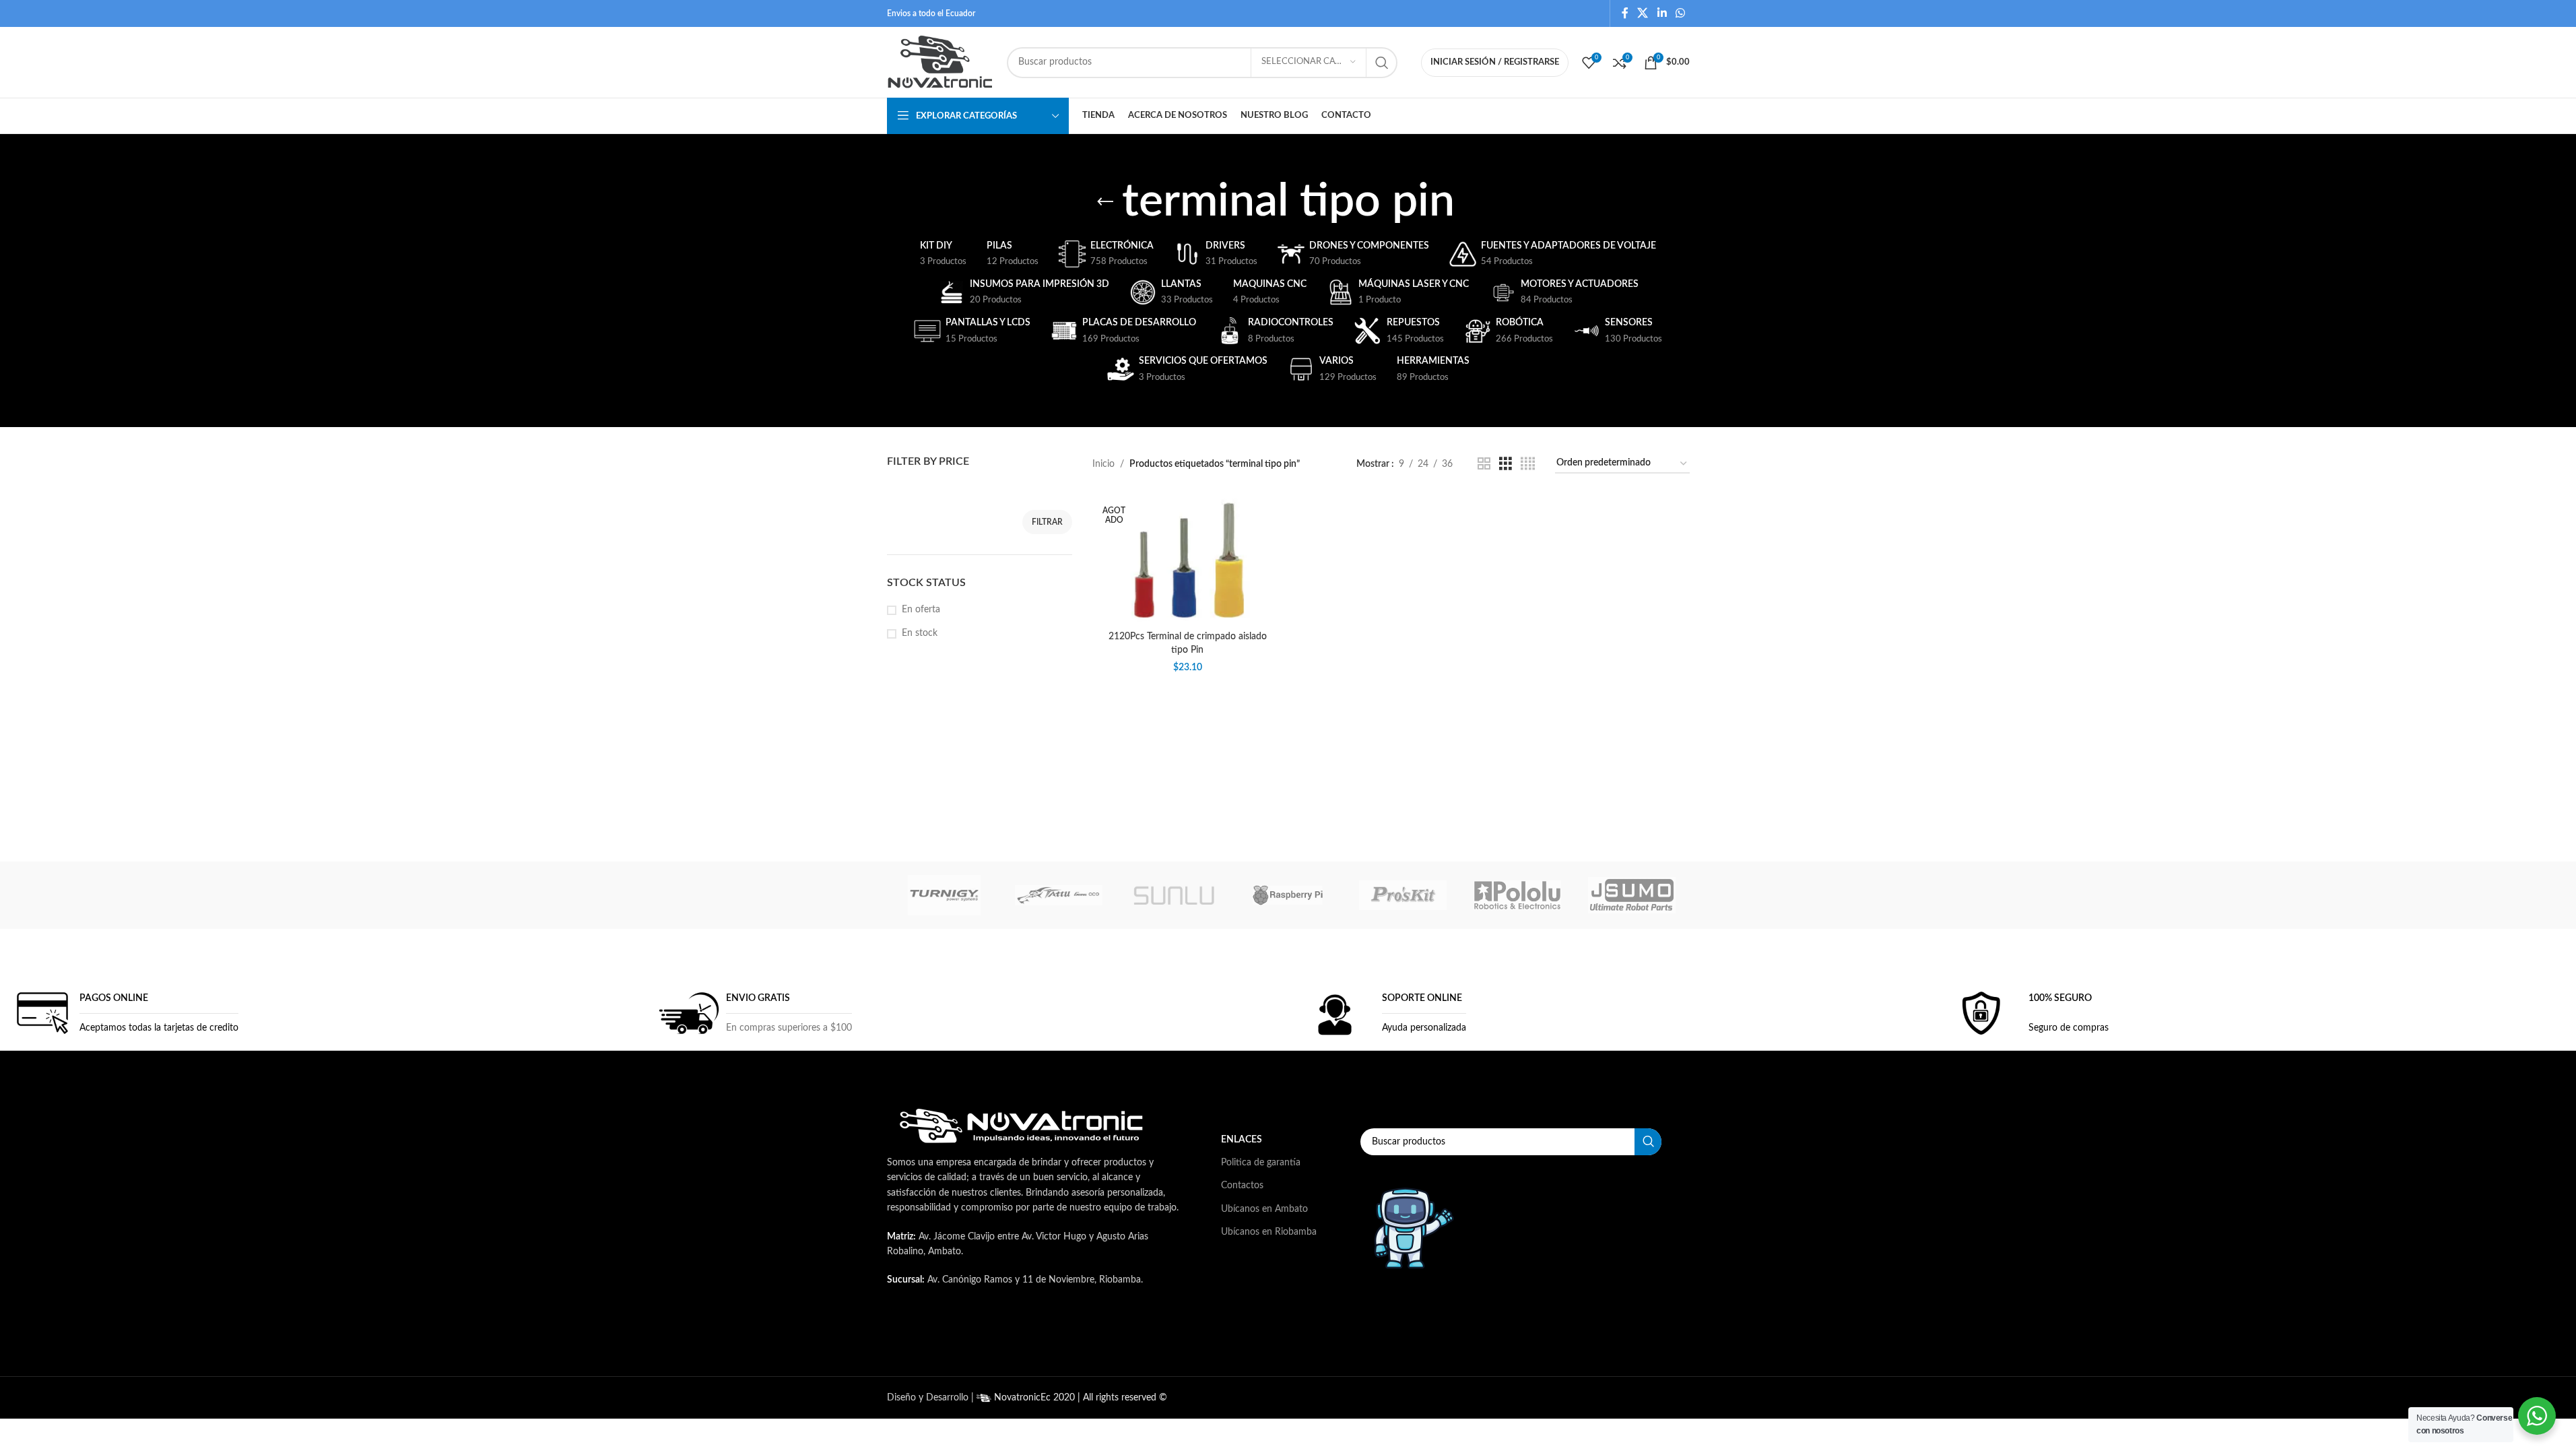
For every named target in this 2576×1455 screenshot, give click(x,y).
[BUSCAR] (1382, 63)
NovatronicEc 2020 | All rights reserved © (1079, 1398)
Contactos (1242, 1186)
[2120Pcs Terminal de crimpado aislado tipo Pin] (1187, 559)
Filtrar (1047, 522)
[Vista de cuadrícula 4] (1528, 464)
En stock (920, 633)
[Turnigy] (944, 895)
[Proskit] (1403, 895)
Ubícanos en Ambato (1264, 1209)
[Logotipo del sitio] (940, 62)
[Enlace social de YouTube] (1088, 1335)
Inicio (1103, 464)
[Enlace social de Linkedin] (1662, 13)
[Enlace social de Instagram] (1054, 1335)
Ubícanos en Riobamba (1269, 1232)
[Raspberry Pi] (1288, 895)
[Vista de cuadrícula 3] (1506, 464)
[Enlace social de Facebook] (1625, 13)
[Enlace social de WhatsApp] (1680, 13)
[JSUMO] (1632, 895)
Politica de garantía (1261, 1163)
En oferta (921, 610)
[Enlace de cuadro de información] (124, 1013)
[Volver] (1105, 202)
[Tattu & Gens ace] (1059, 895)
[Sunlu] (1173, 895)
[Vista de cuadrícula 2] (1484, 464)
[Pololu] (1517, 895)
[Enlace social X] (1643, 13)
